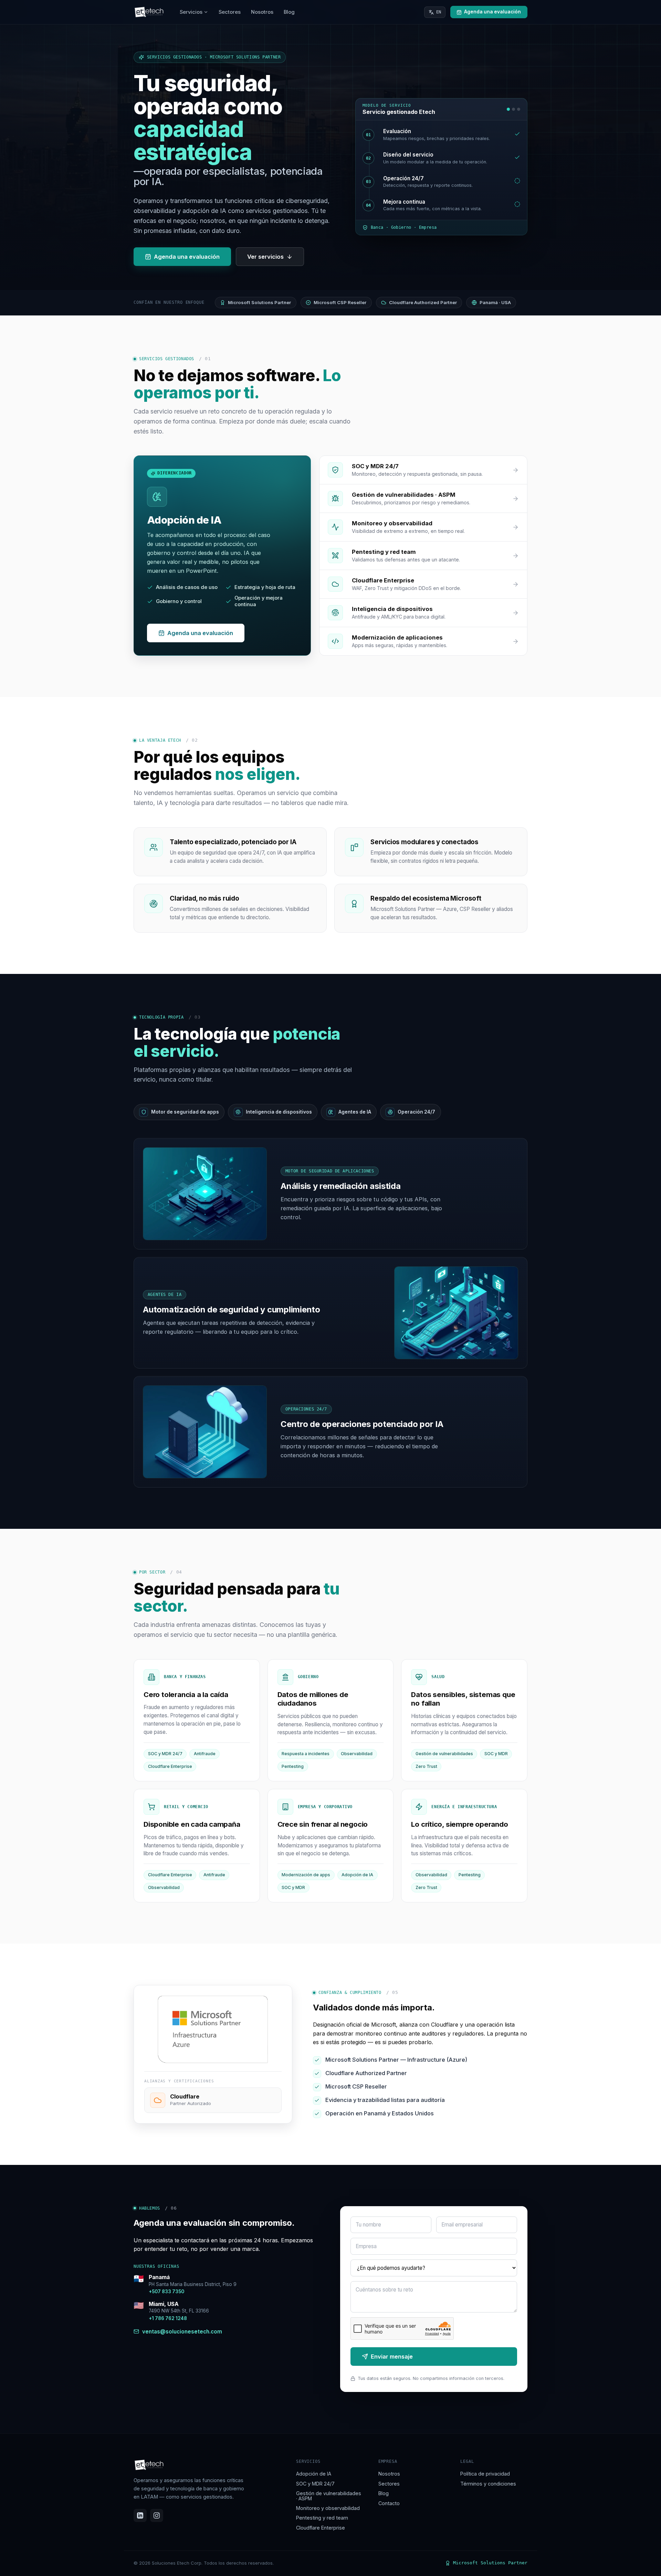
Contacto (389, 2503)
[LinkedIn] (140, 2515)
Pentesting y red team (322, 2518)
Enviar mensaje (392, 2357)
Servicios (191, 12)
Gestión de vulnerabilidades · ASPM (329, 2496)
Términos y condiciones (488, 2484)
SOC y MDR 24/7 (315, 2484)
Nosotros (262, 12)
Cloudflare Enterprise (321, 2528)
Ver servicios (265, 257)
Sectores (230, 12)
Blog (289, 12)
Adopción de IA (314, 2474)
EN (439, 12)
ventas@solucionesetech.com (182, 2331)
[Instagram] (157, 2515)
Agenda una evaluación (187, 257)
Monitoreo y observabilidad (328, 2508)
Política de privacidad (485, 2474)
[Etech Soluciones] (149, 12)
